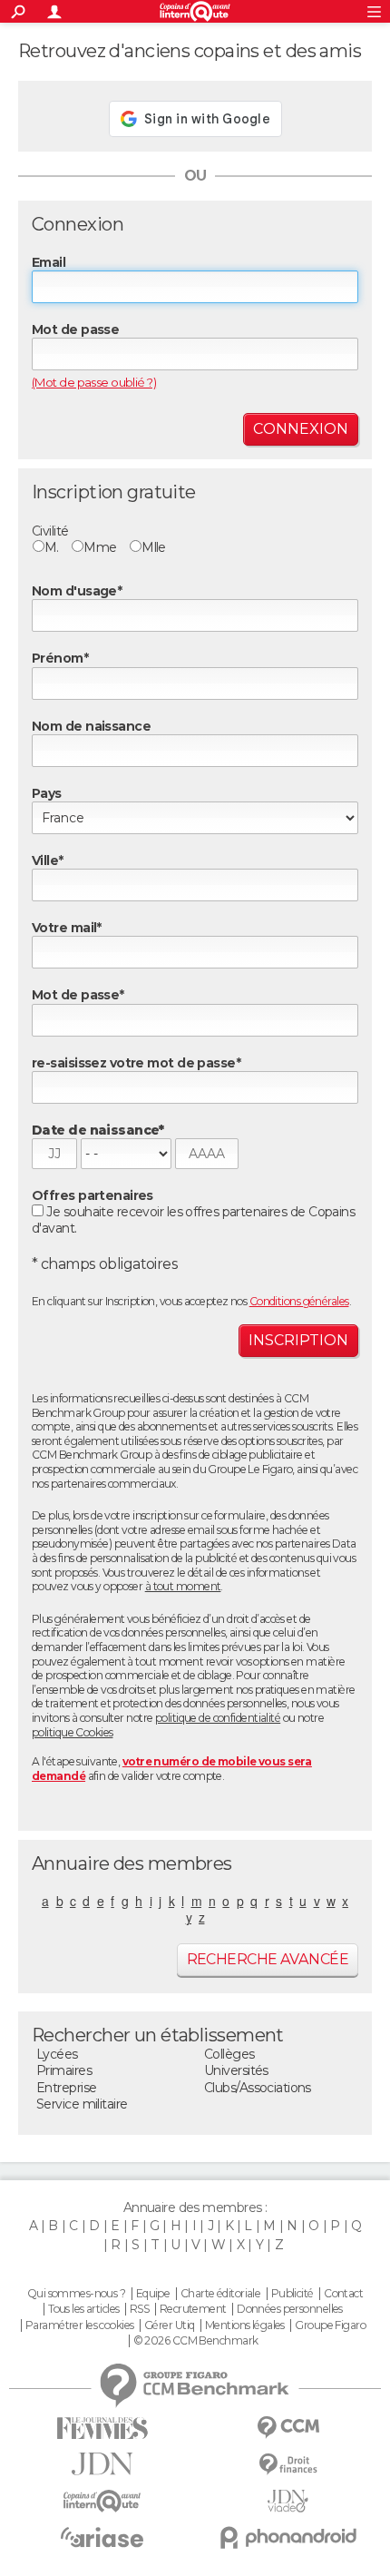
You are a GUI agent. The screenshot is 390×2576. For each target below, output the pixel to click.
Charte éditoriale (220, 2294)
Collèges (229, 2054)
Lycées (57, 2054)
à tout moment (183, 1586)
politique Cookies (72, 1732)
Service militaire (82, 2104)
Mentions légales (245, 2325)
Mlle (154, 547)
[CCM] (288, 2428)
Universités (236, 2070)
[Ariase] (102, 2537)
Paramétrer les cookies (80, 2325)
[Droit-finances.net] (288, 2465)
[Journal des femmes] (102, 2429)
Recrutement (193, 2309)
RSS (139, 2309)
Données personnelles (290, 2309)
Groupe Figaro (330, 2325)
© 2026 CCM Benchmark (196, 2341)
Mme (100, 547)
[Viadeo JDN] (288, 2501)
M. (52, 547)
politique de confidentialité (218, 1718)
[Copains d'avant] (102, 2501)
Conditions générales (299, 1301)
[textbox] (195, 885)
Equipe (153, 2294)
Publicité (292, 2294)
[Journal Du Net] (102, 2464)
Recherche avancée (268, 1959)
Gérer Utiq (169, 2325)
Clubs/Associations (258, 2088)
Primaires (64, 2070)
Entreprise (66, 2088)
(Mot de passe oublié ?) (94, 382)
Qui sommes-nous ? (76, 2294)
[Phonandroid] (288, 2537)
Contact (343, 2294)
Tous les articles (83, 2309)
